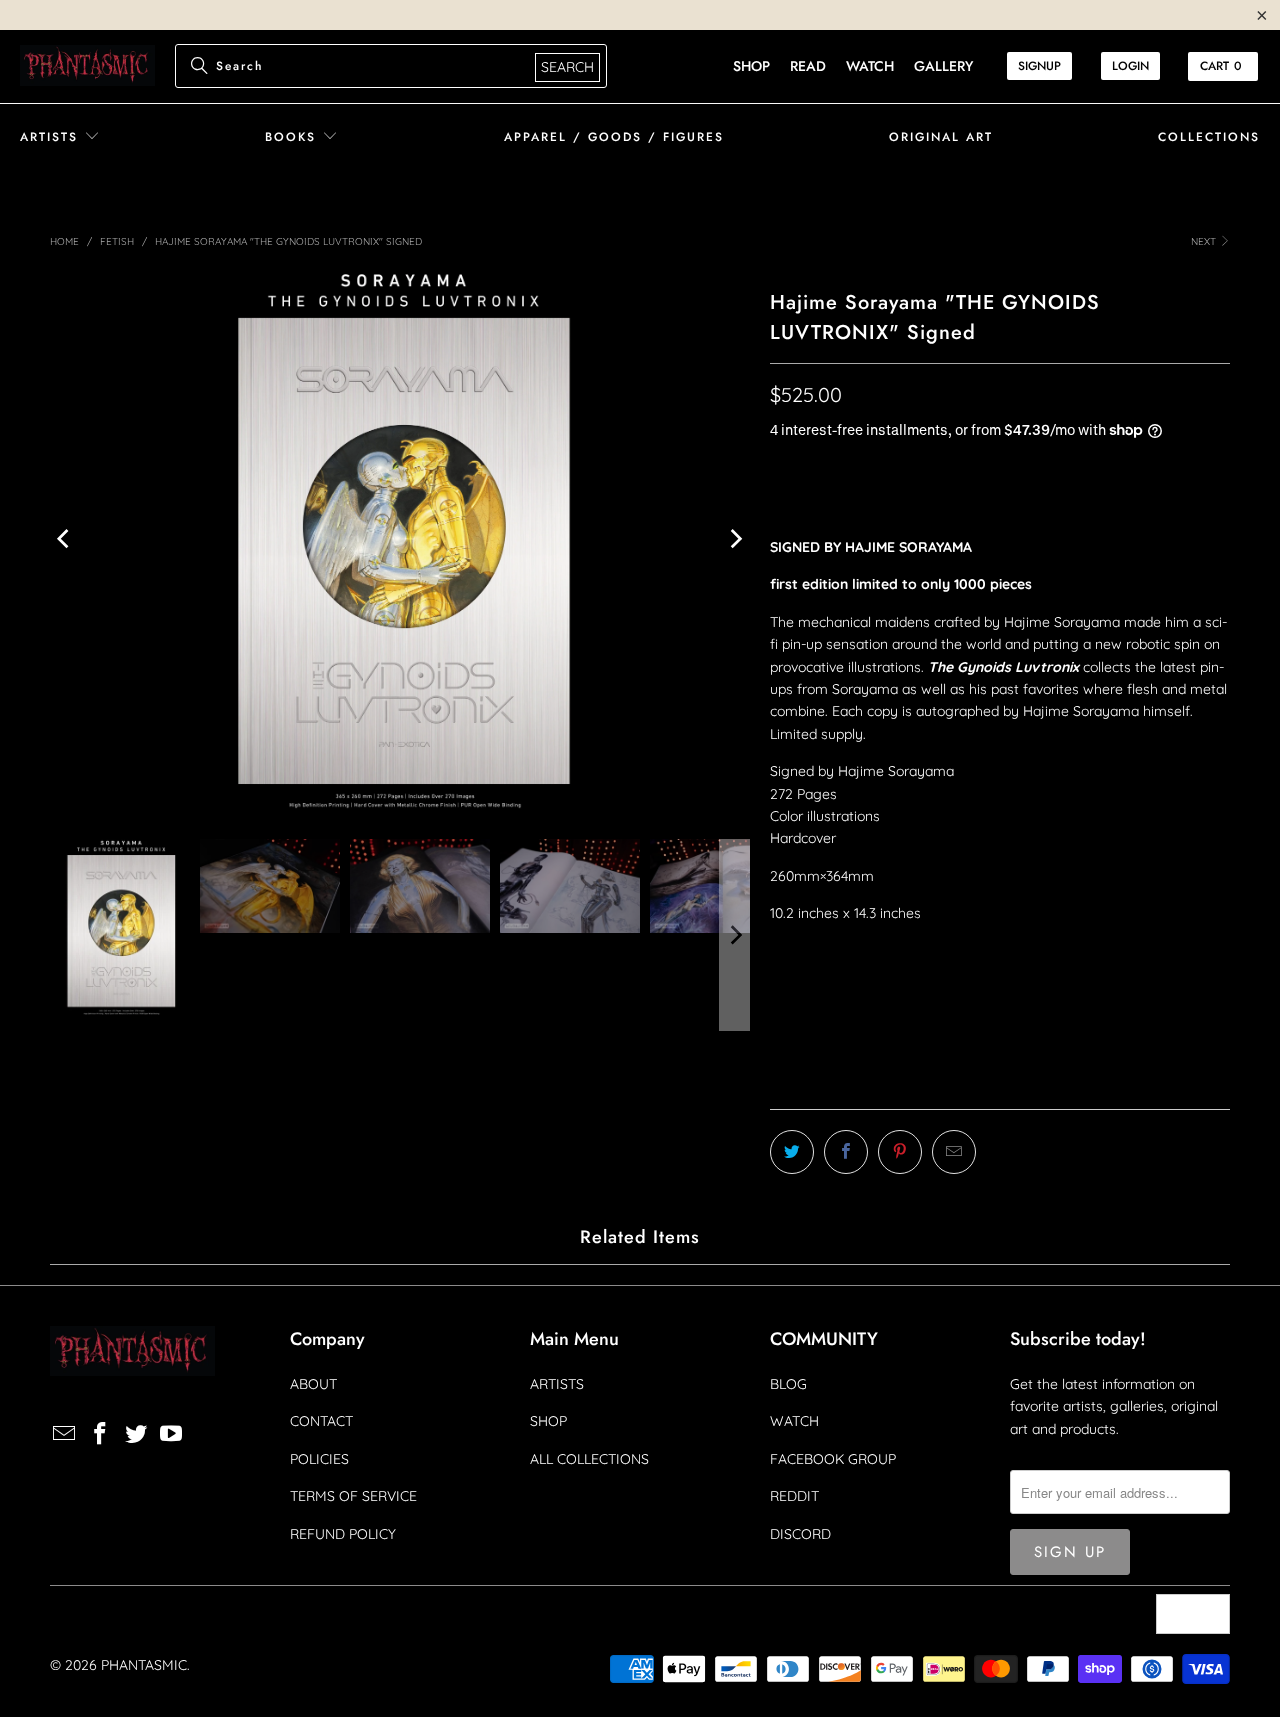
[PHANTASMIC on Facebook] (101, 1434)
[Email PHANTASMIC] (65, 1434)
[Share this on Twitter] (792, 1152)
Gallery (943, 66)
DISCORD (800, 1534)
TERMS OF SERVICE (353, 1496)
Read (808, 66)
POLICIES (319, 1459)
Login (1130, 66)
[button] (60, 137)
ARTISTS (557, 1384)
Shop (751, 66)
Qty (781, 951)
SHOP (548, 1421)
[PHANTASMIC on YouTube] (172, 1434)
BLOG (788, 1384)
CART (1221, 66)
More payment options (1118, 1092)
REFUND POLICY (343, 1534)
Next (1205, 241)
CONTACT (321, 1421)
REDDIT (794, 1496)
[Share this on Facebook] (846, 1152)
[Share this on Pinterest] (900, 1152)
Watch (870, 66)
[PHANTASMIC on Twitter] (136, 1434)
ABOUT (313, 1384)
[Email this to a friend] (954, 1152)
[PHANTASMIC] (87, 66)
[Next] (735, 539)
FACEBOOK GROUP (833, 1459)
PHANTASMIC (144, 1665)
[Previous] (65, 539)
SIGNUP (1039, 66)
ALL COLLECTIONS (589, 1459)
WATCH (794, 1421)
